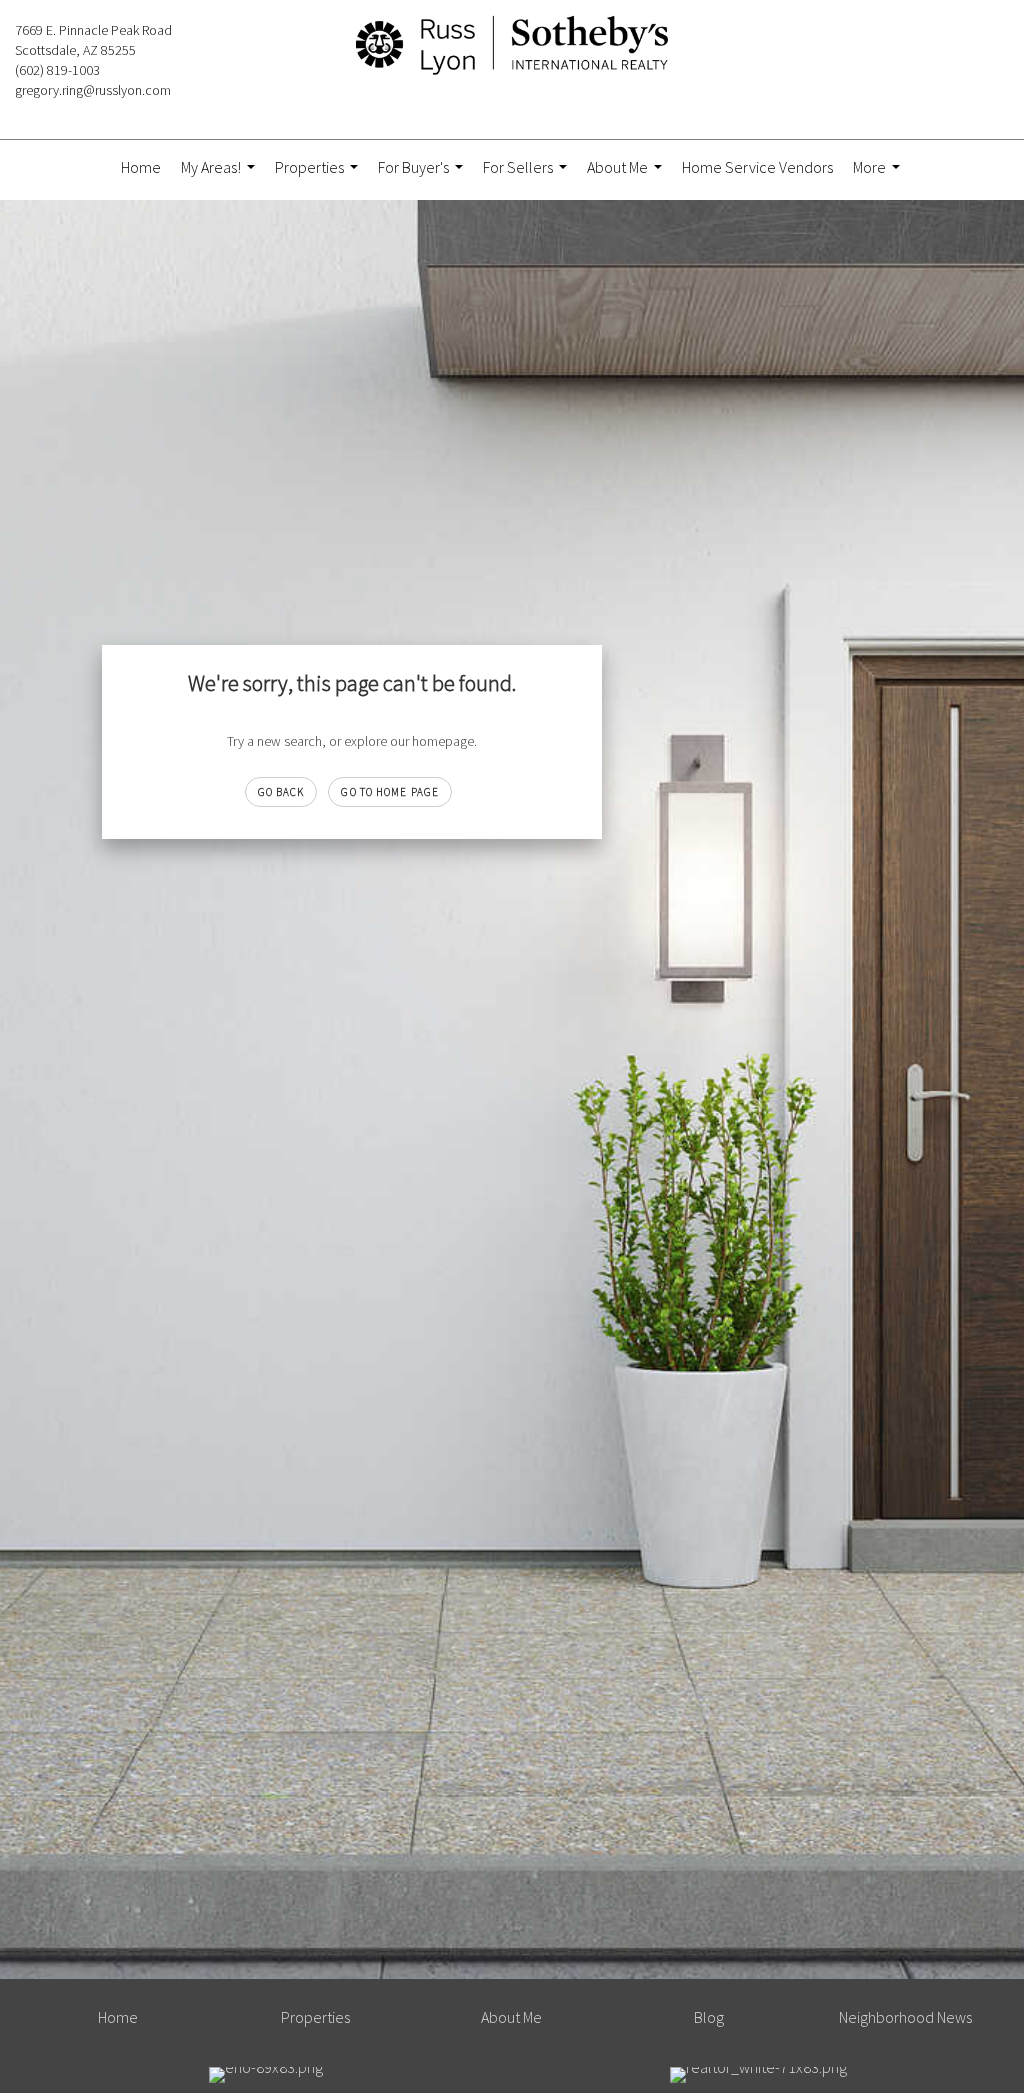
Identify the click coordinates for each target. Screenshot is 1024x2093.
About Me (627, 175)
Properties (319, 175)
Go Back (281, 792)
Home (141, 167)
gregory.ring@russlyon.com (93, 90)
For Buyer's (423, 175)
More (879, 175)
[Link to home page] (511, 46)
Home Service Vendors (757, 167)
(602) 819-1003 (57, 70)
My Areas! (220, 175)
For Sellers (527, 175)
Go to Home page (390, 792)
